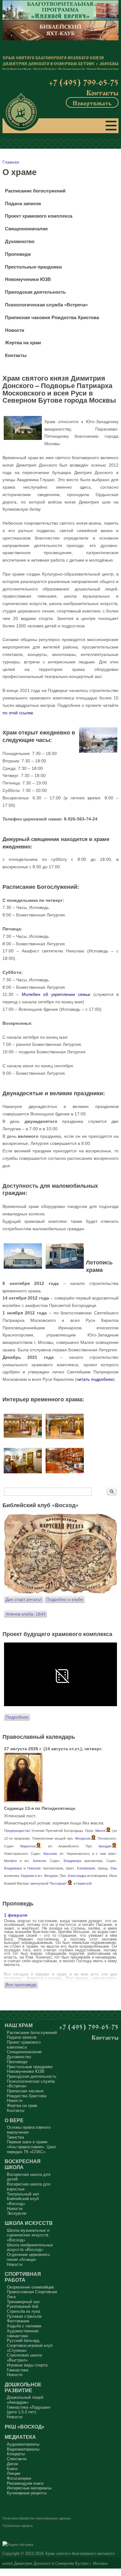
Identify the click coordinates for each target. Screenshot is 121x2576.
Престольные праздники (33, 267)
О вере (14, 2120)
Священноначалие (26, 229)
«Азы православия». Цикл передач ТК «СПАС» (31, 2149)
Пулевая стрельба (24, 2316)
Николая (34, 1868)
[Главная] (21, 112)
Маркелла (28, 1846)
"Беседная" (58, 1883)
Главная (11, 162)
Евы (114, 1868)
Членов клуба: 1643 (26, 1614)
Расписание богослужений (35, 191)
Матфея (10, 1861)
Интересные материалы (29, 2488)
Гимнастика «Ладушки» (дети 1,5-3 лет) (29, 2410)
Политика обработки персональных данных (37, 2518)
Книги (12, 2469)
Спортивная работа (23, 2277)
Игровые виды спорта (27, 2365)
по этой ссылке (18, 713)
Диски (12, 2464)
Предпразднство (17, 1831)
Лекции (13, 2473)
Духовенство (20, 242)
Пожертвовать (92, 102)
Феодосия (83, 1838)
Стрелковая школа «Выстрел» (24, 2358)
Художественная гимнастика (23, 2333)
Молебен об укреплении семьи (56, 994)
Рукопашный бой (22, 2306)
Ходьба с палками (24, 2326)
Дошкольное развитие (23, 2387)
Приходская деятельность (35, 292)
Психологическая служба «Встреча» (46, 305)
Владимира (72, 1861)
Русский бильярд (23, 2341)
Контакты (102, 92)
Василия (50, 1854)
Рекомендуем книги (25, 2483)
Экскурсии (17, 2213)
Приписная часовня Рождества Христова (52, 318)
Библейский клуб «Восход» (23, 2201)
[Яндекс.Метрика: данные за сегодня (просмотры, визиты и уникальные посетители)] (18, 2545)
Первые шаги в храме (27, 2142)
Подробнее (17, 1717)
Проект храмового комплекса (39, 216)
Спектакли (17, 2459)
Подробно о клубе (65, 1599)
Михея (100, 1831)
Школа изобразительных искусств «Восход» (30, 2247)
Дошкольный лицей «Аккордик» (25, 2400)
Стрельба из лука (23, 2311)
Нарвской (84, 1883)
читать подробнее (95, 1379)
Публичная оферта (18, 2526)
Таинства (15, 2137)
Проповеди (18, 254)
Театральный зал (23, 2194)
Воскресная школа (23, 2164)
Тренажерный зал (23, 2302)
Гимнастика (18, 2370)
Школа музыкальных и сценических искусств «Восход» (28, 2235)
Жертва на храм (23, 343)
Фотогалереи (19, 2478)
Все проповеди (21, 1985)
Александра (77, 1876)
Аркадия (105, 1846)
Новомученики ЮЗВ (28, 279)
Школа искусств (29, 2223)
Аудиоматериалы (23, 2444)
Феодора (51, 1876)
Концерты (16, 2454)
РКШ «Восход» (25, 2427)
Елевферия (86, 1868)
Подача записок (23, 204)
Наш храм (19, 2025)
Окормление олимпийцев (30, 2287)
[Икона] (23, 1801)
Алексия (39, 1861)
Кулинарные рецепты (27, 2493)
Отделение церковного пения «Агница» (28, 2257)
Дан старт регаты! (24, 1599)
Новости (15, 330)
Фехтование (18, 2321)
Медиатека (20, 2437)
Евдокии (27, 1876)
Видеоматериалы (23, 2449)
